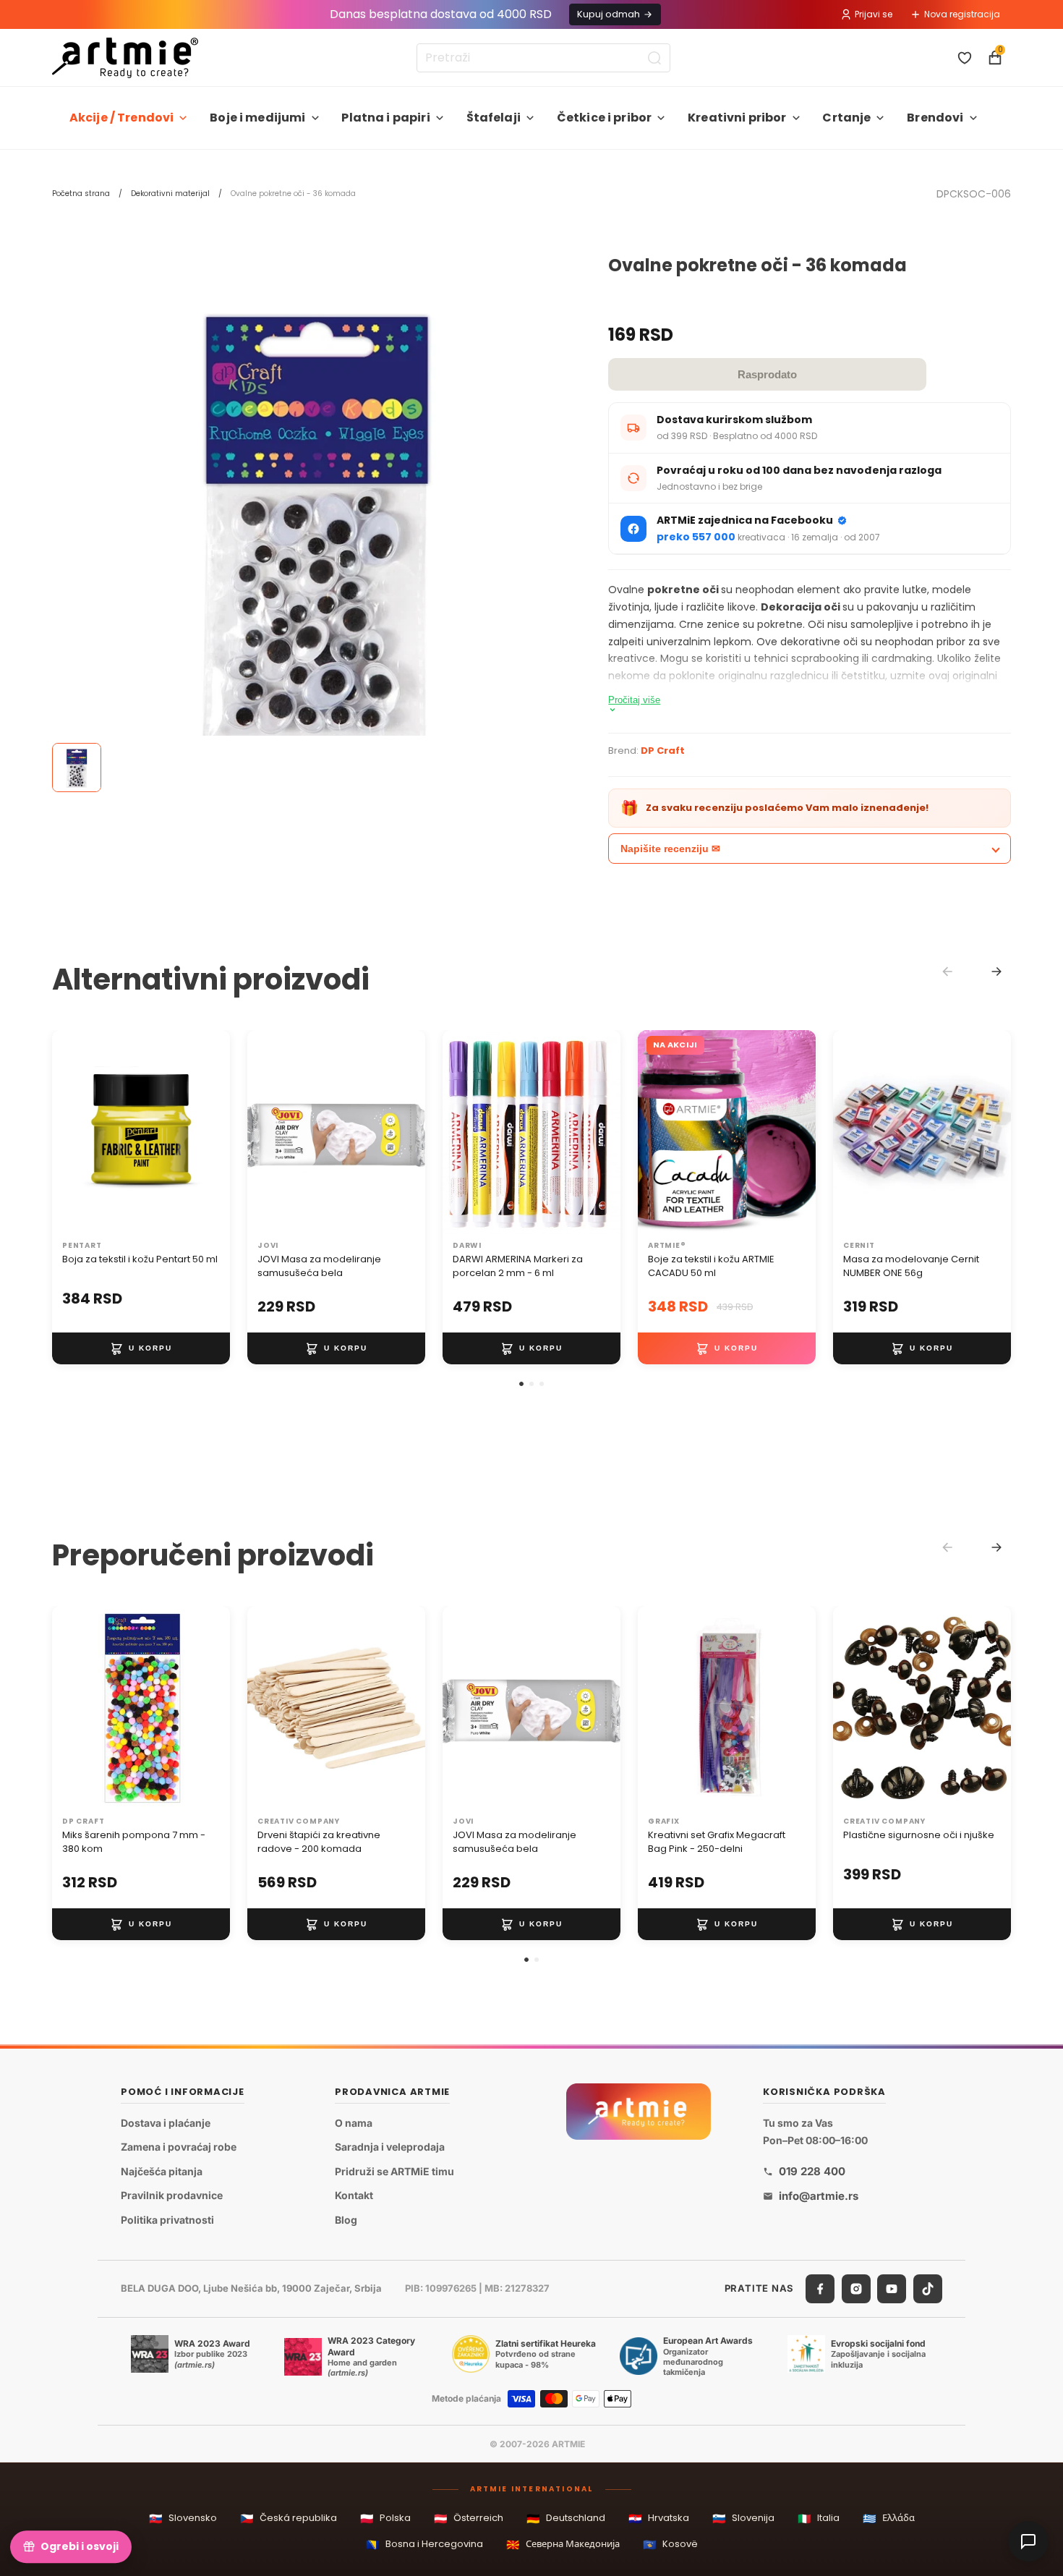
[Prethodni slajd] (68, 1132)
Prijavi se (874, 14)
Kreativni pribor (737, 118)
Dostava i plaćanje (166, 2123)
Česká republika (289, 2518)
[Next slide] (996, 972)
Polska (385, 2518)
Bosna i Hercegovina (424, 2545)
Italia (819, 2518)
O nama (354, 2123)
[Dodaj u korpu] (141, 1348)
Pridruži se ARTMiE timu (394, 2171)
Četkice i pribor (605, 118)
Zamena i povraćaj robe (179, 2147)
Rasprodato (767, 374)
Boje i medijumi (257, 118)
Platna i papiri (385, 118)
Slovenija (743, 2518)
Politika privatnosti (167, 2220)
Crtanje (846, 118)
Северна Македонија (563, 2545)
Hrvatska (659, 2518)
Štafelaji (494, 118)
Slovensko (183, 2518)
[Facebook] (820, 2289)
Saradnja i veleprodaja (390, 2147)
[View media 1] (77, 768)
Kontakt (354, 2196)
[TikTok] (928, 2289)
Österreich (469, 2518)
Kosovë (670, 2545)
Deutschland (566, 2518)
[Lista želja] (965, 58)
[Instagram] (856, 2289)
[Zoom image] (316, 520)
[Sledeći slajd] (214, 1132)
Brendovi (935, 118)
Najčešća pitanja (162, 2171)
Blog (346, 2220)
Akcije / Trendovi (122, 118)
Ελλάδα (889, 2518)
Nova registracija (962, 14)
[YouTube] (892, 2289)
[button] (521, 1384)
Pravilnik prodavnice (172, 2196)
